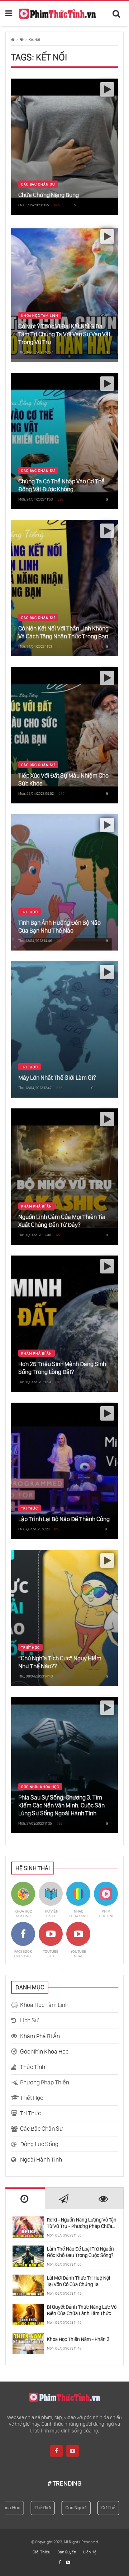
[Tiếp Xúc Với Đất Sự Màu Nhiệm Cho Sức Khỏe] (64, 735)
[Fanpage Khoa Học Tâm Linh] (23, 1940)
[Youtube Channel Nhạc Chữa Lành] (78, 1940)
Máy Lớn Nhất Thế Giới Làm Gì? (57, 1078)
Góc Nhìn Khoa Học (40, 1787)
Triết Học (30, 1647)
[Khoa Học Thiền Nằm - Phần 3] (28, 2343)
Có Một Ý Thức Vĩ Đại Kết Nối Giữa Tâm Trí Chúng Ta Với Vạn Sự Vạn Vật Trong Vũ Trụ (64, 334)
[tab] (25, 2198)
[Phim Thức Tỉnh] (57, 13)
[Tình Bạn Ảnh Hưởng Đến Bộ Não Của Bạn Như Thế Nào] (64, 882)
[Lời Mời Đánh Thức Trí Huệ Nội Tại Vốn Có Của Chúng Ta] (28, 2285)
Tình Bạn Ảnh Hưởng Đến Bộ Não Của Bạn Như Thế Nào (59, 926)
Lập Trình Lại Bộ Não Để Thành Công (64, 1519)
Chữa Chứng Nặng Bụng (49, 195)
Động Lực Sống (39, 2144)
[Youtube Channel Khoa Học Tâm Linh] (51, 1940)
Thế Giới (34, 2508)
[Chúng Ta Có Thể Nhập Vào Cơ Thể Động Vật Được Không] (64, 441)
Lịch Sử (29, 2020)
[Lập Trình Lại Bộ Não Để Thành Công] (64, 1471)
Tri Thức (30, 912)
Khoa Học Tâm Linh (40, 315)
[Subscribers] (68, 2562)
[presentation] (25, 2199)
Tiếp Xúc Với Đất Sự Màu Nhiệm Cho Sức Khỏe (63, 779)
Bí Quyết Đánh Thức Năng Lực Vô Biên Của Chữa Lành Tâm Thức (82, 2310)
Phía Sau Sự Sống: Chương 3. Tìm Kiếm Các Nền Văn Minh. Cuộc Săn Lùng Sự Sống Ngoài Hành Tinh (61, 1805)
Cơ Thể (99, 2508)
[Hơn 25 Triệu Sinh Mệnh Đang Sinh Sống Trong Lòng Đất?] (64, 1324)
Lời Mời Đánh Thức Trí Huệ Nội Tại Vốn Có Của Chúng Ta (78, 2281)
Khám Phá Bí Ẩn (37, 1206)
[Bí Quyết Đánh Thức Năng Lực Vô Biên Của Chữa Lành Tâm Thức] (28, 2314)
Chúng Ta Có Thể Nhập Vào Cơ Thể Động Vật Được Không (61, 485)
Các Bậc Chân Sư (38, 184)
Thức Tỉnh (33, 2067)
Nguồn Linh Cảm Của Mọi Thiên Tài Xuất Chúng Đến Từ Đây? (62, 1221)
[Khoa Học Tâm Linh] (23, 1900)
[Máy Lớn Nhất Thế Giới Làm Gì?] (64, 1029)
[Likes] (60, 2562)
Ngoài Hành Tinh (41, 2159)
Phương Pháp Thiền (45, 2082)
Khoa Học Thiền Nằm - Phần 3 (78, 2339)
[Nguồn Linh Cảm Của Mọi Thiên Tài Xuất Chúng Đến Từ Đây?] (64, 1177)
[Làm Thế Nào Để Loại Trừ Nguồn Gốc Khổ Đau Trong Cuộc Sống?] (28, 2256)
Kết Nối (34, 40)
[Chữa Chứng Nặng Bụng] (64, 147)
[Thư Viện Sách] (51, 1900)
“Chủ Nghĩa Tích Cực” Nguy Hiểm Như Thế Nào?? (60, 1662)
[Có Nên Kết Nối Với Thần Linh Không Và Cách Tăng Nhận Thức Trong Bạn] (64, 588)
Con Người (67, 2508)
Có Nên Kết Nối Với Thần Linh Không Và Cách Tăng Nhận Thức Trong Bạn (63, 632)
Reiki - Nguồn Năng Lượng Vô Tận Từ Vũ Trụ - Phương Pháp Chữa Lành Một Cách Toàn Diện (82, 2223)
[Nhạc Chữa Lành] (78, 1900)
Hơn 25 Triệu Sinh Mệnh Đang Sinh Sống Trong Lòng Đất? (62, 1368)
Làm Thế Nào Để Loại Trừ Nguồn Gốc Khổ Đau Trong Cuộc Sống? (80, 2252)
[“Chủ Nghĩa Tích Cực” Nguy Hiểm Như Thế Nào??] (64, 1618)
